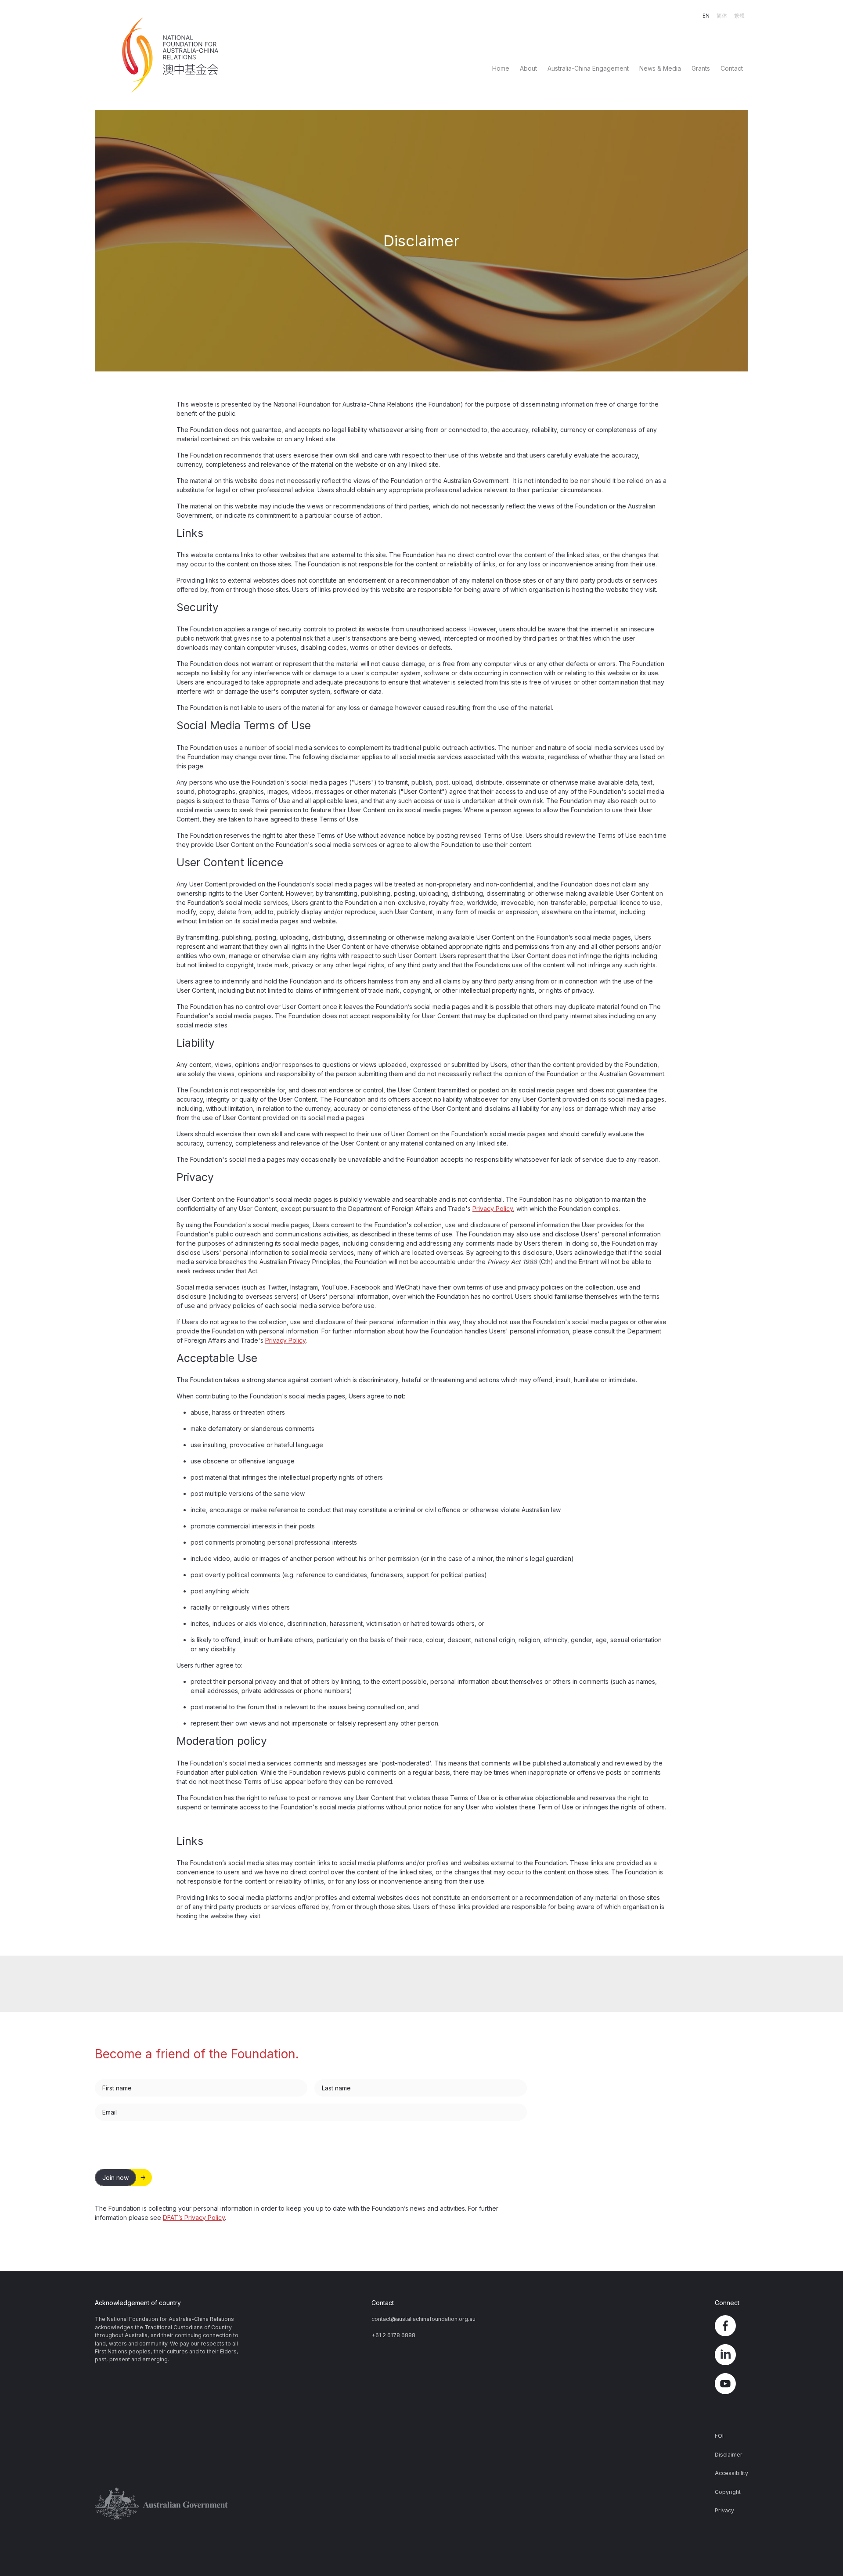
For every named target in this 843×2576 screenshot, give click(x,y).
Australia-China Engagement (588, 68)
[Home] (173, 55)
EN (706, 16)
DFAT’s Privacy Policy (194, 2218)
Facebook (731, 2326)
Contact (732, 68)
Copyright (728, 2492)
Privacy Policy (493, 1209)
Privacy (724, 2510)
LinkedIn (731, 2355)
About (528, 68)
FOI (719, 2436)
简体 (722, 16)
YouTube (731, 2384)
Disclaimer (729, 2455)
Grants (701, 68)
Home (501, 68)
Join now (115, 2178)
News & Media (660, 68)
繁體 (739, 16)
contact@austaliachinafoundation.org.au (423, 2319)
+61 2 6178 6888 (393, 2335)
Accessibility (731, 2473)
